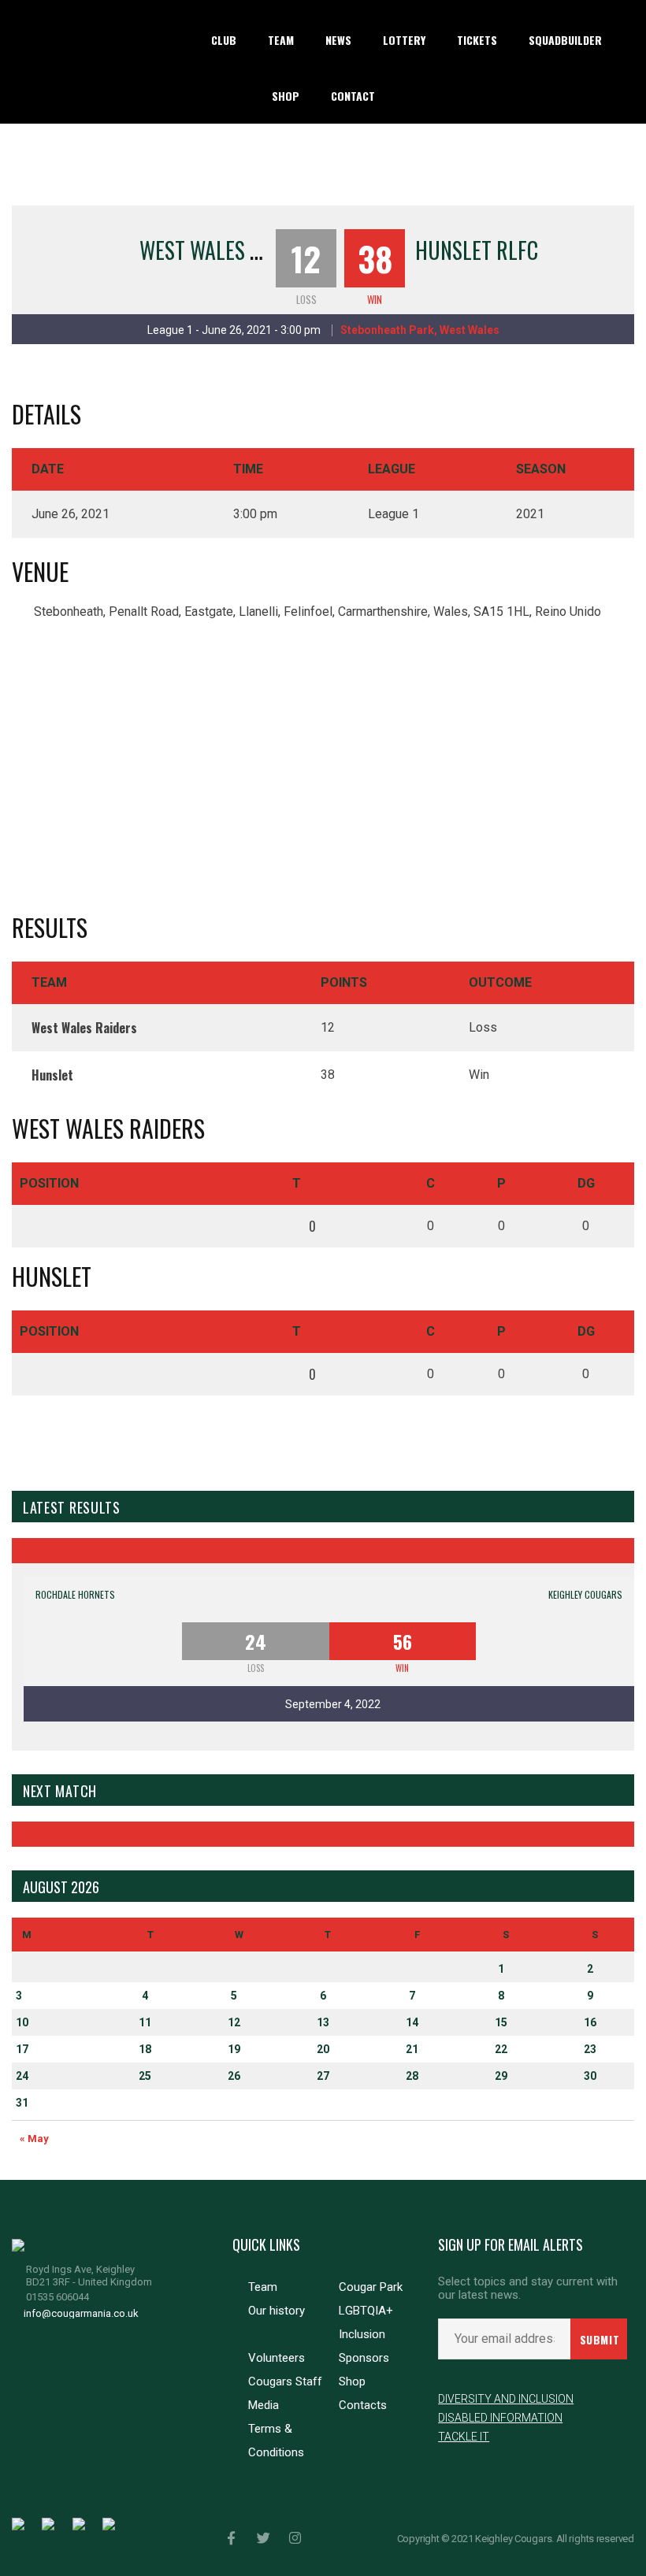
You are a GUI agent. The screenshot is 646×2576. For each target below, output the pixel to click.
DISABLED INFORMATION (500, 2418)
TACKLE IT (464, 2437)
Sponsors (364, 2358)
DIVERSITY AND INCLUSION (506, 2399)
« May (34, 2139)
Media (264, 2405)
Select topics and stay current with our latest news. (528, 2289)
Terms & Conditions (276, 2441)
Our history (277, 2311)
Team (263, 2287)
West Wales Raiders (230, 250)
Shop (352, 2381)
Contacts (363, 2405)
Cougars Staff (285, 2381)
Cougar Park (371, 2287)
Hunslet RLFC (477, 250)
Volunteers (277, 2358)
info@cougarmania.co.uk (81, 2313)
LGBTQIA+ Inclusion (366, 2322)
